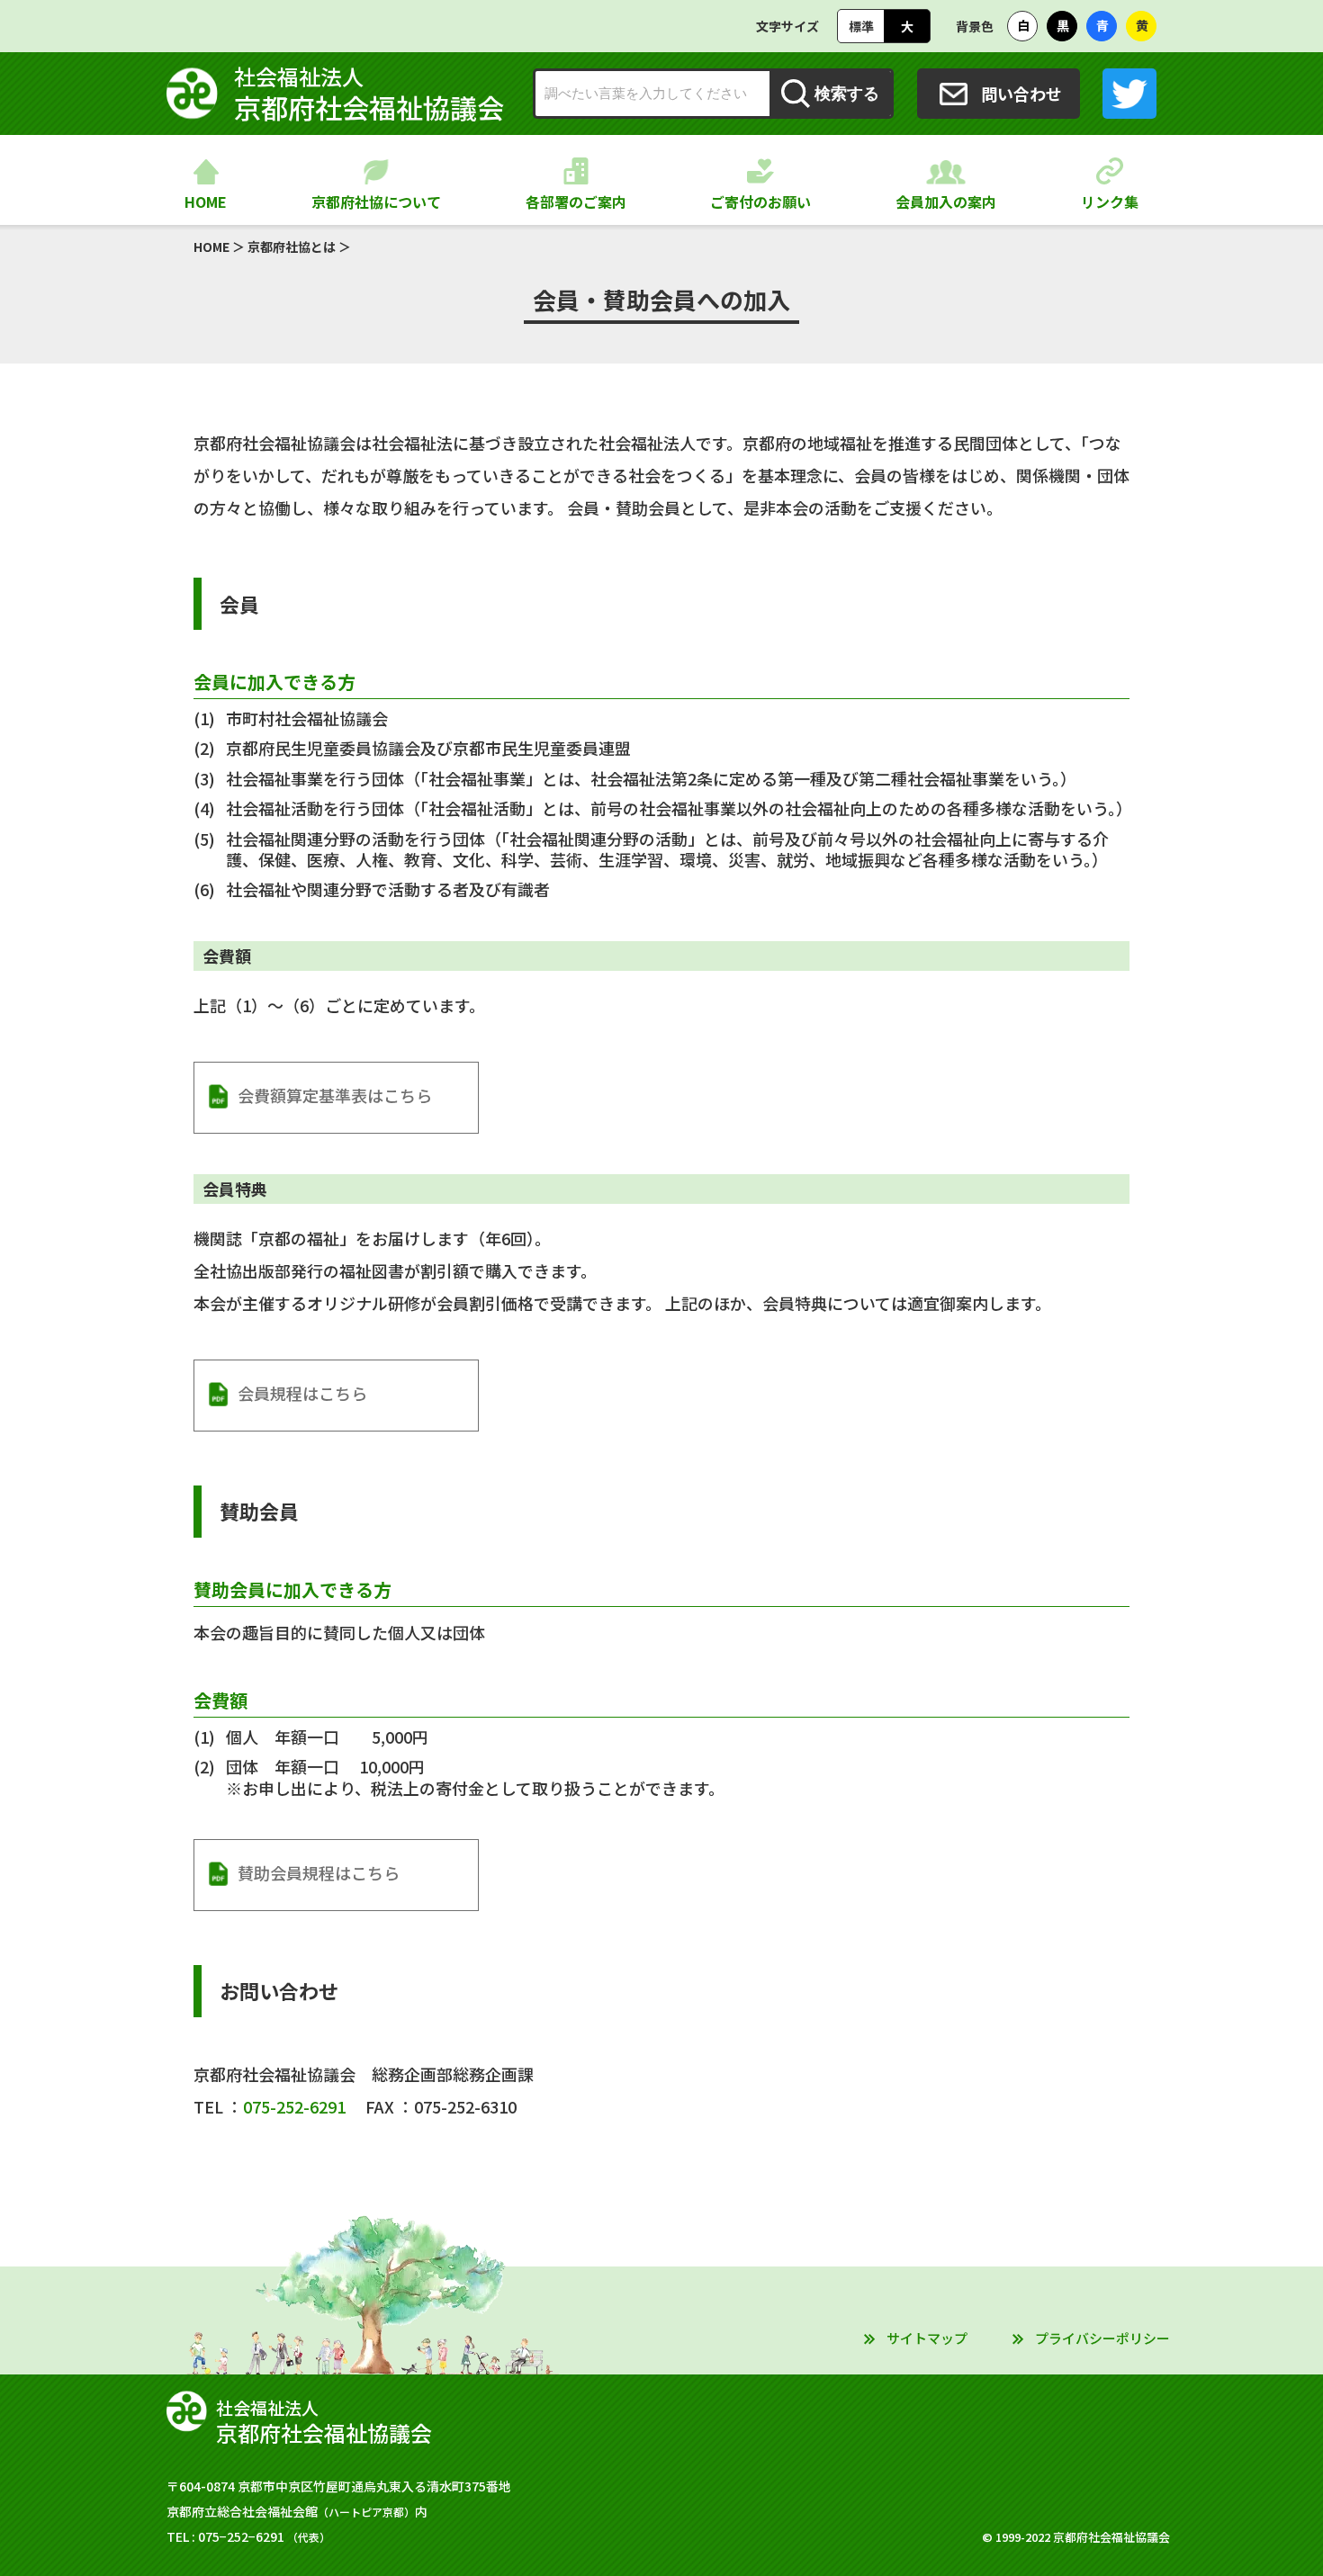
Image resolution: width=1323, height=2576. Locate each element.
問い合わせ (1021, 94)
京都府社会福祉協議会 (369, 94)
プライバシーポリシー (1102, 2338)
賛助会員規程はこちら (319, 1872)
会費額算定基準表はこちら (335, 1095)
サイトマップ (927, 2338)
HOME (206, 202)
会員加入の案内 (946, 202)
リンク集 (1110, 202)
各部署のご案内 (576, 202)
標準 (861, 26)
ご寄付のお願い (760, 202)
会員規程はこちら (302, 1393)
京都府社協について (376, 202)
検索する (847, 94)
